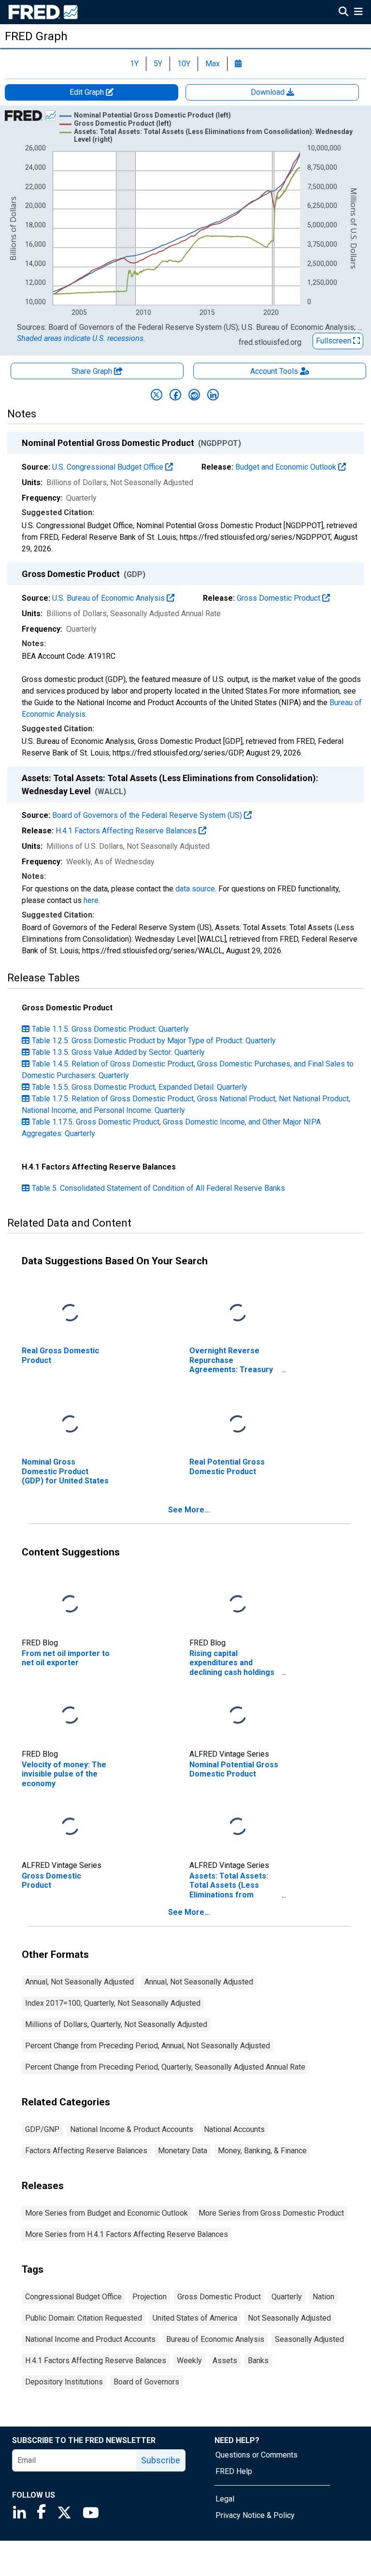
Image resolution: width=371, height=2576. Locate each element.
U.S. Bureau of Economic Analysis (109, 598)
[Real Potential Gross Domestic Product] (238, 1425)
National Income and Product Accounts (90, 2339)
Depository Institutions (64, 2382)
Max (213, 64)
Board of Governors (146, 2382)
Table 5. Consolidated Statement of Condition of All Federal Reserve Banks (158, 1188)
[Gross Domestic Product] (70, 1827)
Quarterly (287, 2297)
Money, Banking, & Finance (262, 2151)
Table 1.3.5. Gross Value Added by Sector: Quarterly (118, 1052)
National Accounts (234, 2129)
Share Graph (93, 371)
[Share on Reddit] (194, 395)
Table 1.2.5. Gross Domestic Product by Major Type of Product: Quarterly (154, 1041)
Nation (323, 2297)
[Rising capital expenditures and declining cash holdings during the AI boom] (238, 1605)
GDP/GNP (42, 2129)
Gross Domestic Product (279, 598)
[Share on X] (157, 395)
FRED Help (234, 2471)
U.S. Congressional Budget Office (109, 467)
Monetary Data (183, 2151)
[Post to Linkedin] (213, 395)
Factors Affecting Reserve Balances (86, 2151)
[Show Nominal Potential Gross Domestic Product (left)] (152, 115)
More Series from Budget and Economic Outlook (107, 2213)
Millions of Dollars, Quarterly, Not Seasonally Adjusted (116, 2024)
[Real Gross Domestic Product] (70, 1313)
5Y (158, 64)
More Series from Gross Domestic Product (271, 2213)
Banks (258, 2361)
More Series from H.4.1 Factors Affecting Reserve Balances (127, 2234)
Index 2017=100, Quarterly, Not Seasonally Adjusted (113, 2003)
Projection (150, 2297)
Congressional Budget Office (73, 2297)
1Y (134, 64)
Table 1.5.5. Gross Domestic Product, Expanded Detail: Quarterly (140, 1087)
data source (195, 889)
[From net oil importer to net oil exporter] (70, 1605)
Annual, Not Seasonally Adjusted (79, 1982)
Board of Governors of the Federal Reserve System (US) (148, 815)
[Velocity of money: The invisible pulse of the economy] (70, 1716)
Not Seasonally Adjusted (289, 2318)
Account (274, 371)
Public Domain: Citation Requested (84, 2318)
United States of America (195, 2318)
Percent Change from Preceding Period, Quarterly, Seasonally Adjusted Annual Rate (165, 2067)
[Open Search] (343, 13)
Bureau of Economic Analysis (215, 2339)
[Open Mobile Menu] (358, 13)
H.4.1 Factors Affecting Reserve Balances (127, 831)
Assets (225, 2361)
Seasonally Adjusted (309, 2339)
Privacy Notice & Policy (255, 2515)
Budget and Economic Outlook (287, 467)
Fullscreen (335, 341)
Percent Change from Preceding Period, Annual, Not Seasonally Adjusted (148, 2046)
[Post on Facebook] (175, 395)
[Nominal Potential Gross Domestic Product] (238, 1716)
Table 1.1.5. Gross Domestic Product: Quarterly (110, 1029)
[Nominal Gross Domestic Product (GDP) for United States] (70, 1425)
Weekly (189, 2361)
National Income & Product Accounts (132, 2129)
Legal (225, 2499)
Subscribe (161, 2460)
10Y (184, 64)
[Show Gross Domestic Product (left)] (123, 123)
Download (269, 92)
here (91, 900)
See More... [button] (189, 1510)
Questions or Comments (257, 2455)
